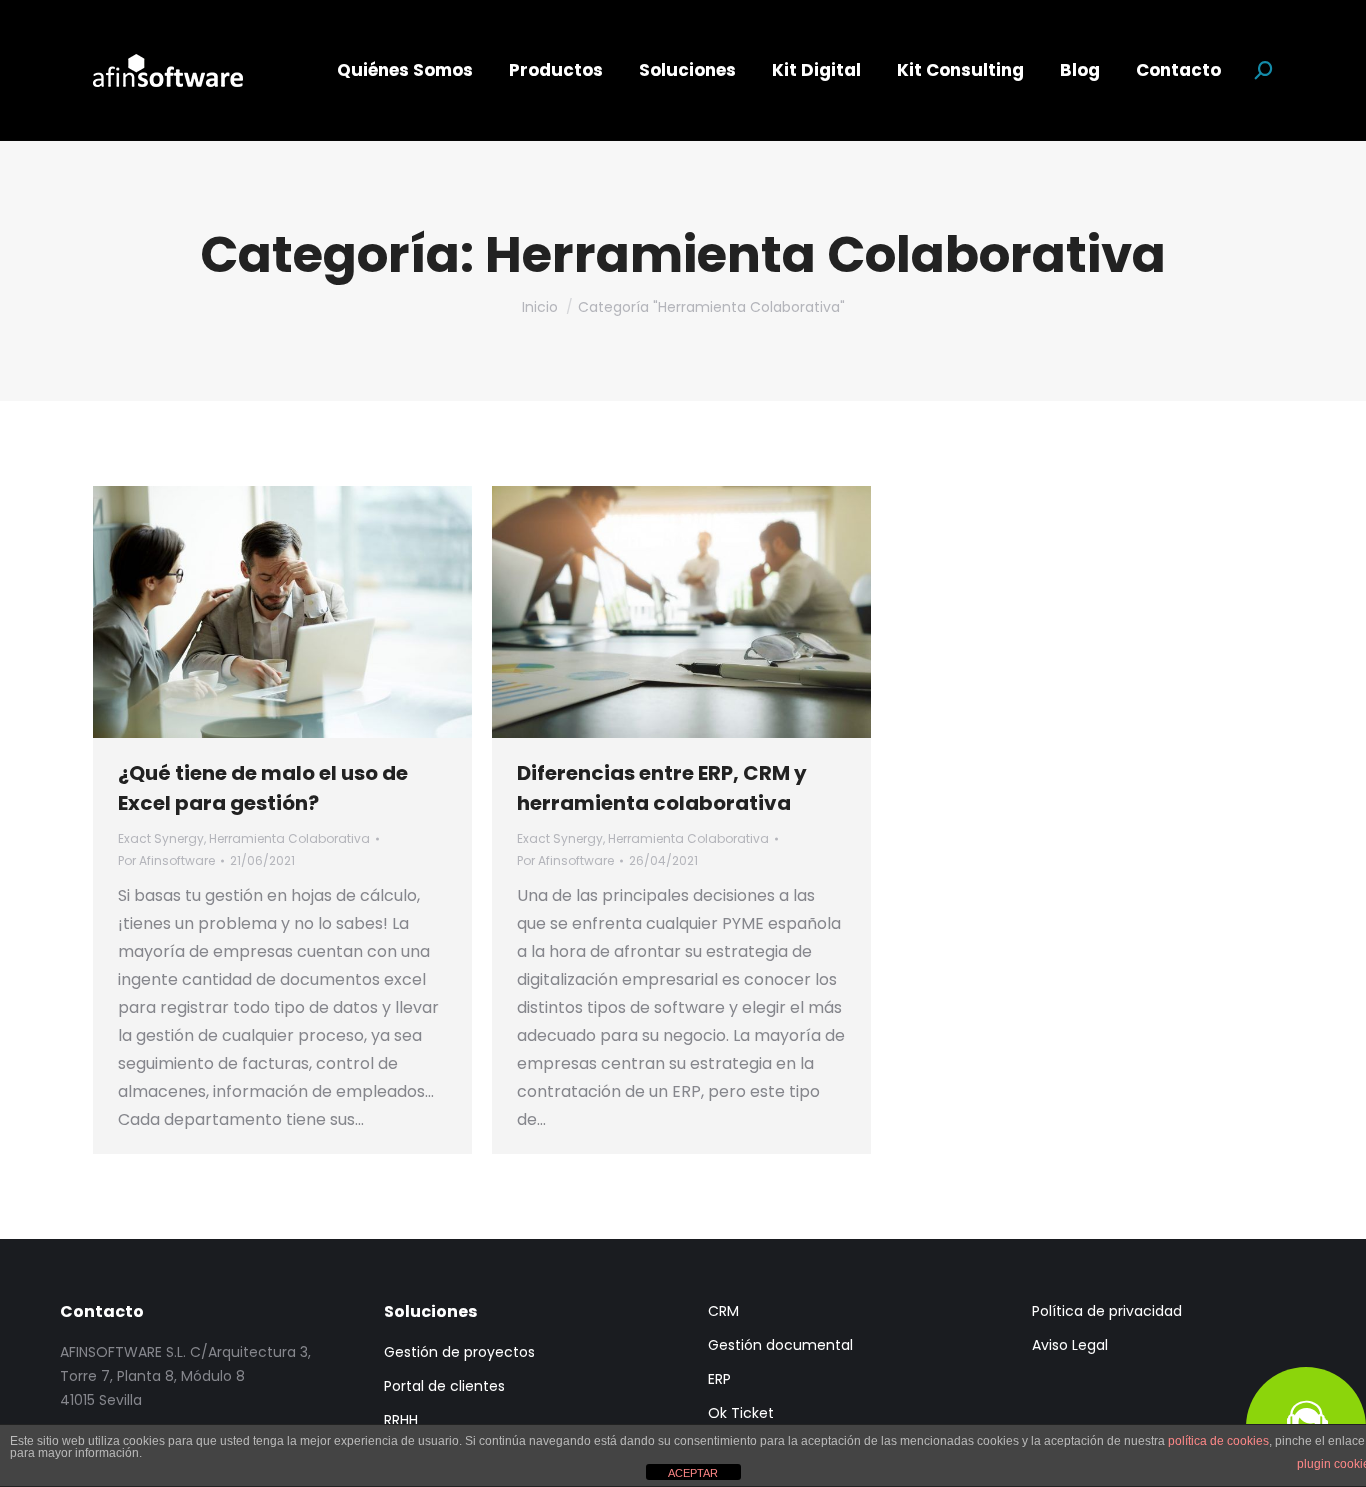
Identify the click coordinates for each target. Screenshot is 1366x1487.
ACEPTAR (693, 1473)
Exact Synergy (161, 838)
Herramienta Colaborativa (289, 838)
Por (166, 860)
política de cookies (1218, 1441)
